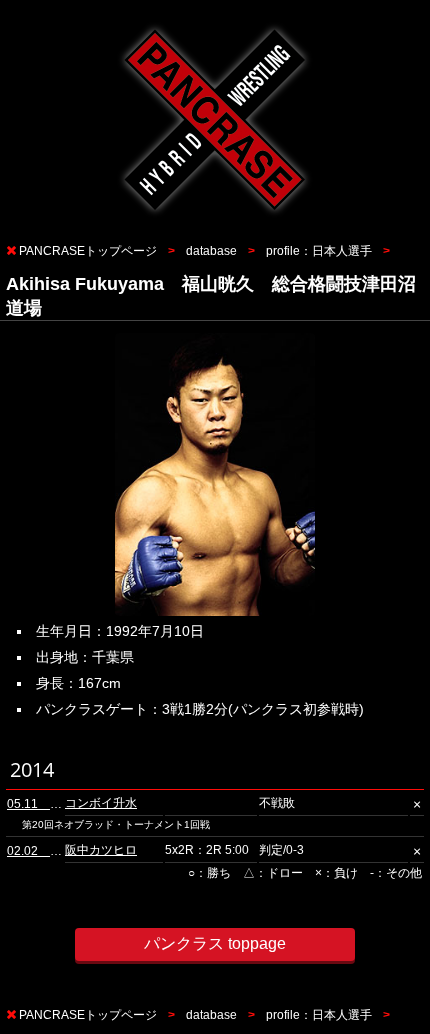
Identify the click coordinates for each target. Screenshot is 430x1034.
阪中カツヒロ (101, 850)
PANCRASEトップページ (88, 251)
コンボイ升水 (101, 803)
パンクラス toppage (215, 943)
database (211, 251)
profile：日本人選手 (319, 251)
